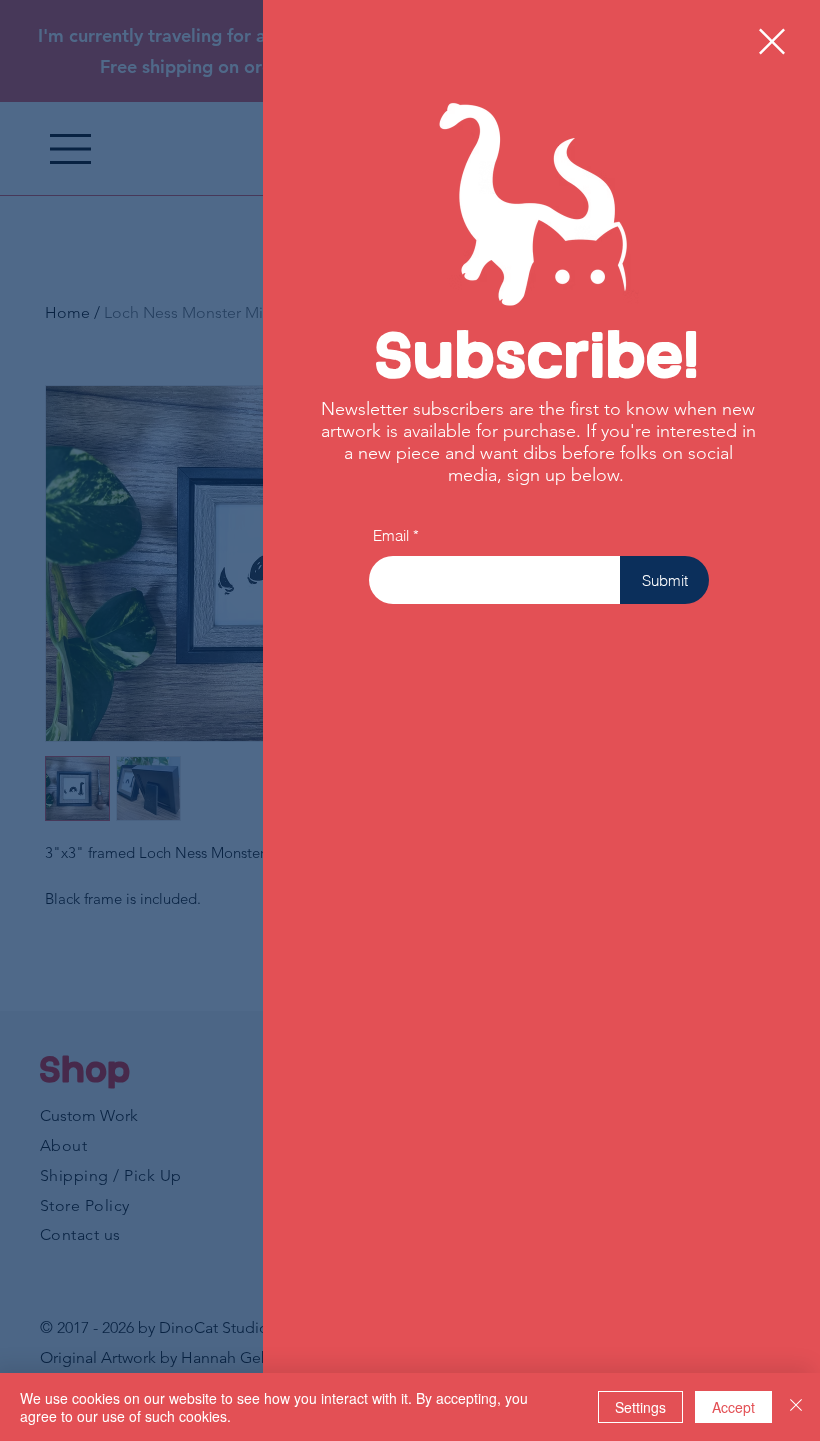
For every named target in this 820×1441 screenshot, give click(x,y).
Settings (640, 1407)
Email (391, 535)
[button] (772, 41)
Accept (733, 1407)
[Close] (796, 1407)
